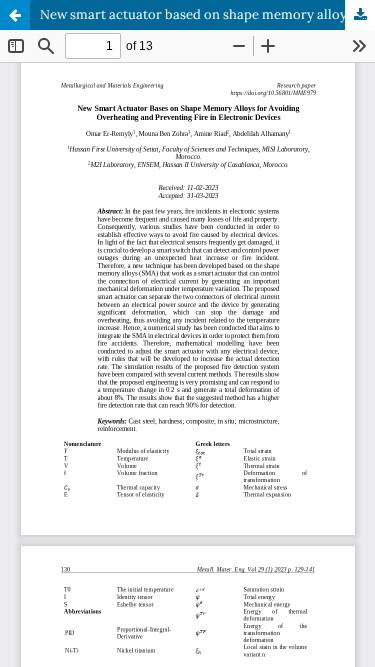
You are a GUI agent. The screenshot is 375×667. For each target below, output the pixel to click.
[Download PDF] (360, 15)
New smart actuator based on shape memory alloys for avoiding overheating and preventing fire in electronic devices (207, 14)
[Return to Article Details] (15, 15)
